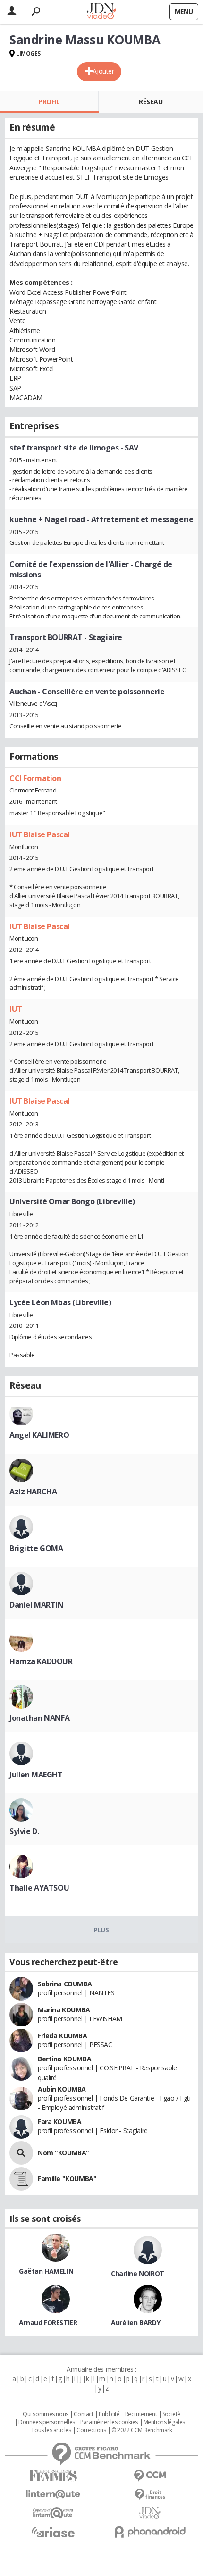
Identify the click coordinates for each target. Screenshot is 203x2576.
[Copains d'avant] (53, 2513)
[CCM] (150, 2476)
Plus (101, 1930)
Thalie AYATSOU (39, 1888)
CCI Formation (35, 778)
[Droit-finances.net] (150, 2495)
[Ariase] (53, 2532)
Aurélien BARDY (135, 2322)
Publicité (109, 2414)
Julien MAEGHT (36, 1775)
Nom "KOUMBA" (63, 2153)
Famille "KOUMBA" (67, 2179)
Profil (49, 102)
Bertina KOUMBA (64, 2059)
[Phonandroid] (150, 2532)
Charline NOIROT (138, 2273)
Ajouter (103, 71)
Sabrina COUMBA (65, 1984)
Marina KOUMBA (64, 2010)
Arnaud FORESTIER (48, 2322)
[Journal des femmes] (53, 2476)
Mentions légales (164, 2422)
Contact (83, 2414)
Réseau (151, 102)
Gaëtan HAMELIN (46, 2271)
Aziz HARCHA (33, 1492)
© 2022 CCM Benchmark (142, 2430)
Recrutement (141, 2414)
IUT (16, 1009)
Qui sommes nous (46, 2414)
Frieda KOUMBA (63, 2036)
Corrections (91, 2430)
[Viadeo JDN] (150, 2513)
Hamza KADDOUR (41, 1661)
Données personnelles (47, 2422)
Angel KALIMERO (39, 1435)
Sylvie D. (24, 1831)
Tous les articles (51, 2430)
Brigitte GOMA (36, 1548)
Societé (171, 2414)
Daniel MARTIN (37, 1605)
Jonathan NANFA (39, 1718)
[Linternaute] (53, 2494)
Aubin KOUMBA (62, 2089)
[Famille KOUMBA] (21, 2179)
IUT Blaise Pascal (40, 834)
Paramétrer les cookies (109, 2422)
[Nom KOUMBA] (21, 2153)
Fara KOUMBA (59, 2122)
